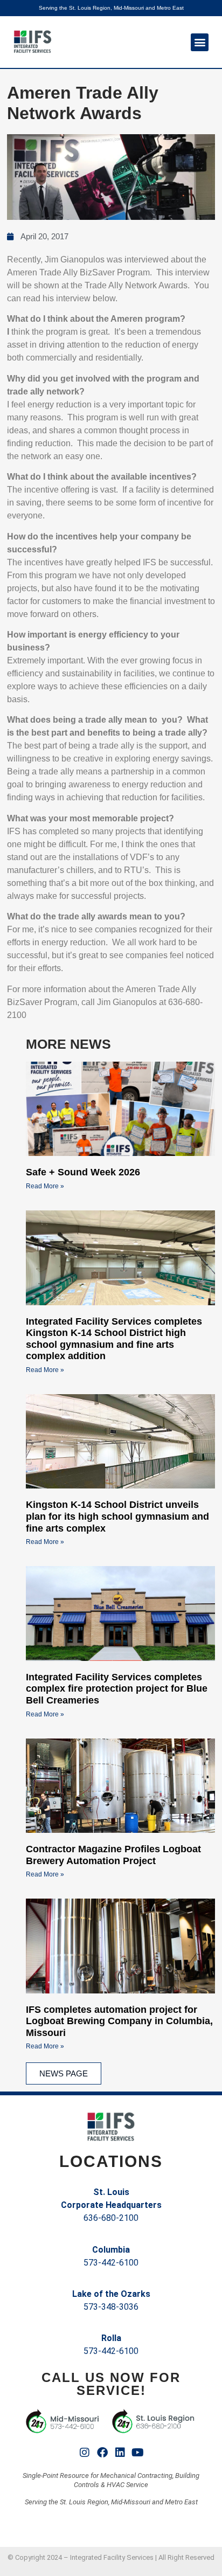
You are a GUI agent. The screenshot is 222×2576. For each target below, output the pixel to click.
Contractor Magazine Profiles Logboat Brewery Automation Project (113, 1855)
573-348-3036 (111, 2307)
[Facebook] (102, 2453)
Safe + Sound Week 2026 (83, 1172)
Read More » (45, 1186)
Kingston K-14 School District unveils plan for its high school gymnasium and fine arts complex (117, 1516)
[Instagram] (85, 2453)
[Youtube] (138, 2453)
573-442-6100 (111, 2263)
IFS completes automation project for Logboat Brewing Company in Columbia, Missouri (119, 2021)
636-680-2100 (111, 2218)
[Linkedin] (120, 2453)
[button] (200, 42)
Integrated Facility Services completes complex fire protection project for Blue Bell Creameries (117, 1689)
